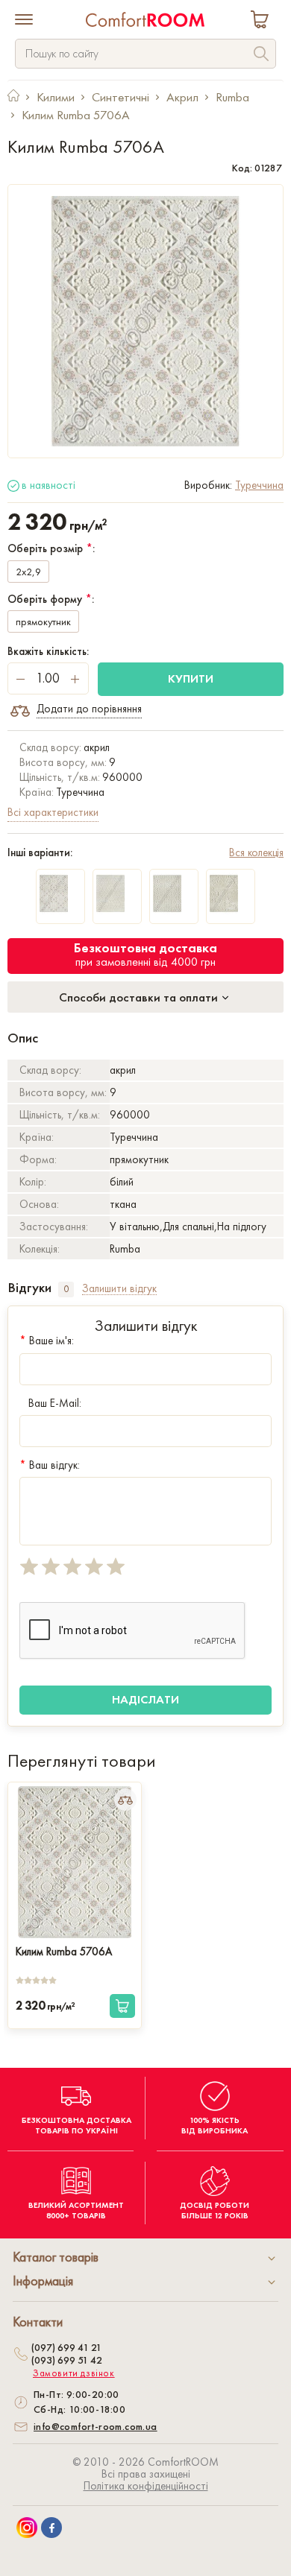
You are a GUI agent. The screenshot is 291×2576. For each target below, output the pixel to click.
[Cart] (263, 21)
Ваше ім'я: (47, 1341)
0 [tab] (66, 1289)
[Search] (261, 56)
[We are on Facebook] (51, 2528)
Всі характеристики (53, 812)
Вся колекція (256, 852)
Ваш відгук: (50, 1465)
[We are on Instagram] (27, 2528)
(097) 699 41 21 (66, 2347)
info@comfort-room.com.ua (96, 2426)
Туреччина (259, 485)
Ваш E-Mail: (55, 1403)
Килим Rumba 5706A (64, 1952)
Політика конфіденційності (146, 2486)
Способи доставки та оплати (140, 997)
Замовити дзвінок (74, 2373)
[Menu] (24, 21)
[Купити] (122, 2006)
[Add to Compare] (125, 1800)
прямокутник (43, 621)
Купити (191, 678)
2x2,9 (28, 572)
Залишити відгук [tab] (119, 1289)
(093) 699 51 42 (67, 2360)
